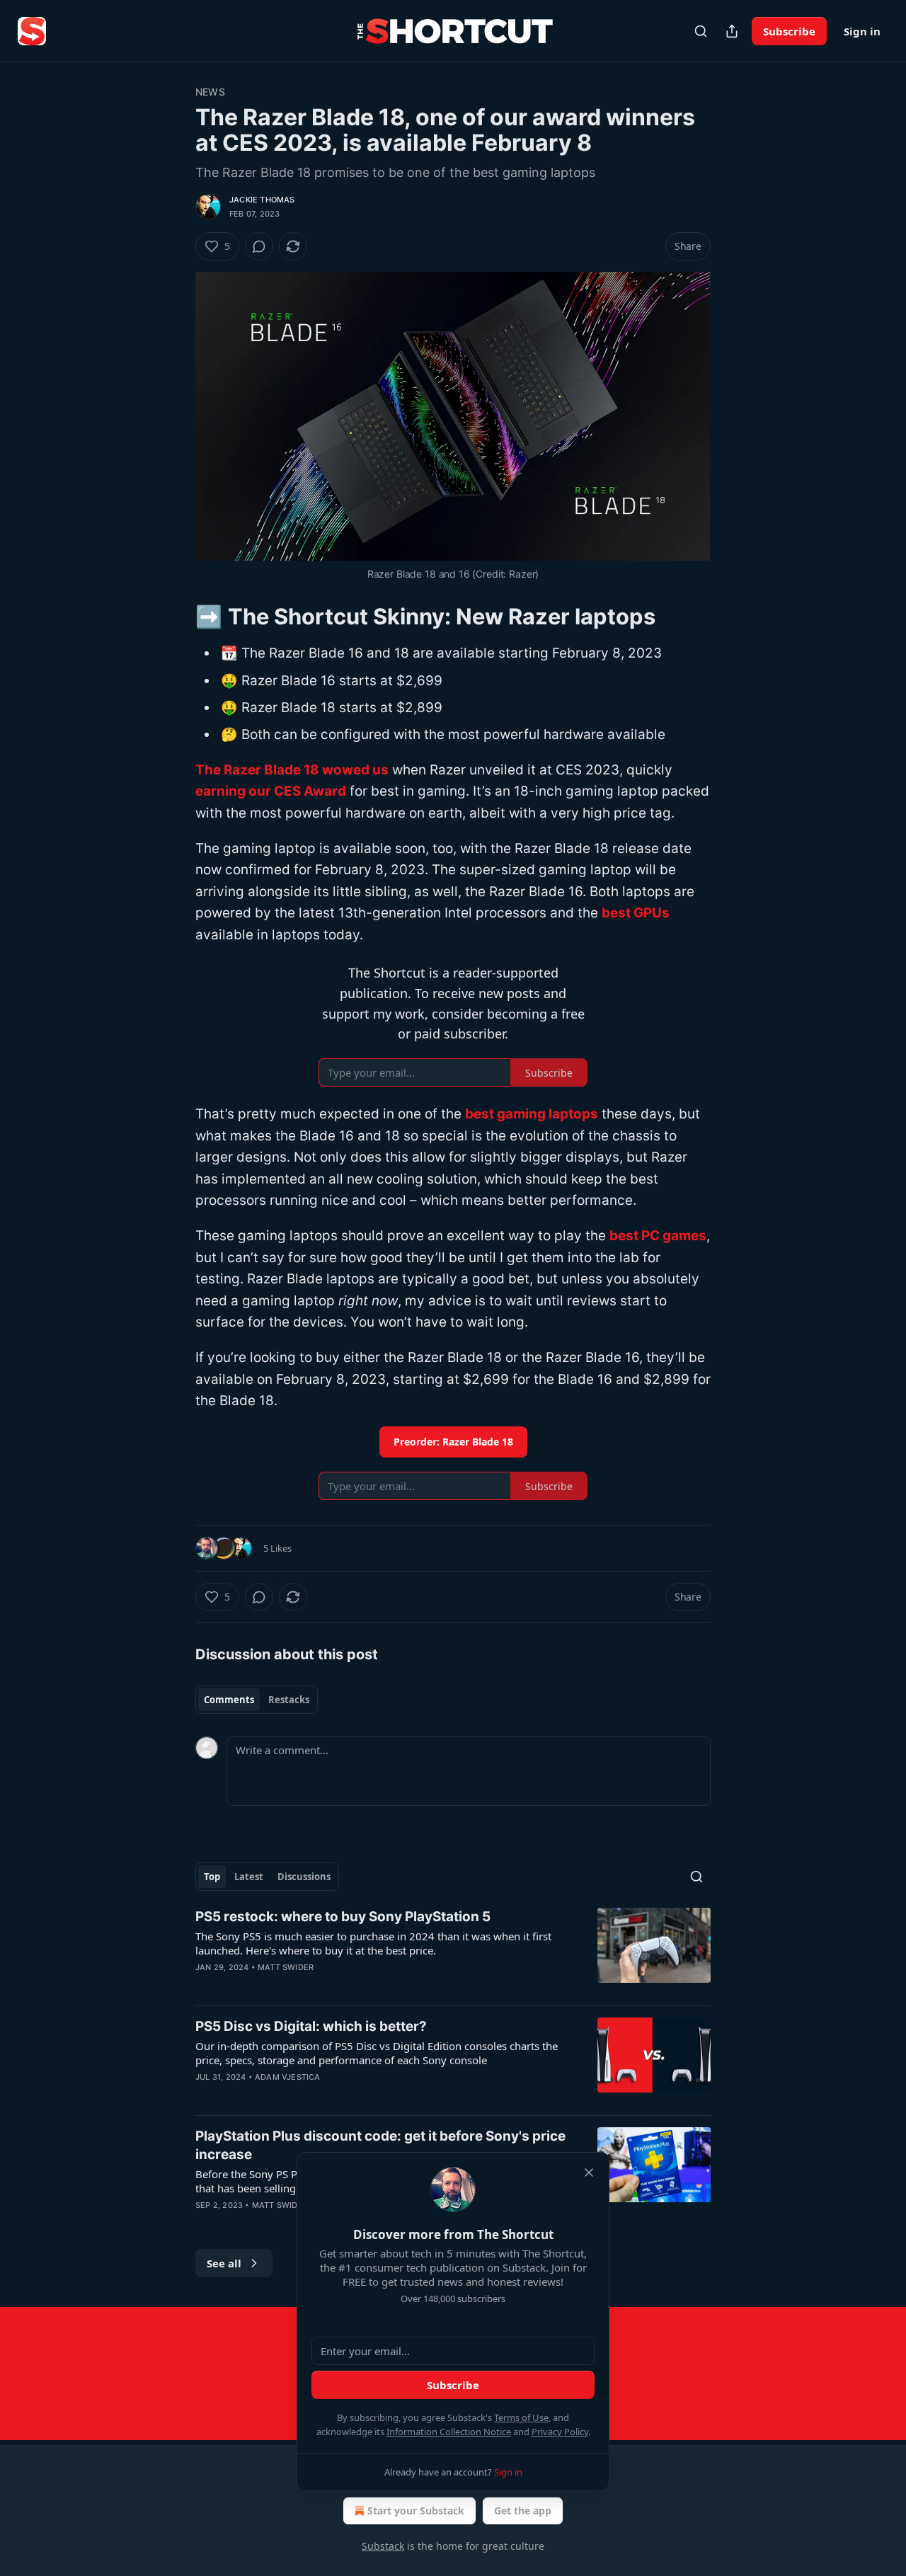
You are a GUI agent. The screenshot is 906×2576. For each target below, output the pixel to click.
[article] (453, 1951)
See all (224, 2263)
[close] (589, 2173)
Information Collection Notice (449, 2432)
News (210, 92)
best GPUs (636, 913)
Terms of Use (521, 2417)
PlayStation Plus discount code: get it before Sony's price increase (380, 2145)
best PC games (658, 1236)
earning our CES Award (271, 791)
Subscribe (789, 31)
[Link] (176, 617)
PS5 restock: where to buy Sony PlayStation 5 (343, 1917)
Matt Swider (286, 1967)
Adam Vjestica (288, 2077)
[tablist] (257, 1700)
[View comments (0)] (259, 246)
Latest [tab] (249, 1877)
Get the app (523, 2511)
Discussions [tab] (304, 1877)
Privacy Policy (560, 2432)
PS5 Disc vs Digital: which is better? (311, 2026)
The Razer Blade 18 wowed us (292, 770)
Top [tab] (212, 1877)
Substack (383, 2546)
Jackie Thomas (262, 200)
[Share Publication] (732, 31)
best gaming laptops (532, 1114)
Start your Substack (416, 2511)
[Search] (701, 31)
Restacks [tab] (289, 1700)
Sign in (862, 31)
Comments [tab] (229, 1700)
